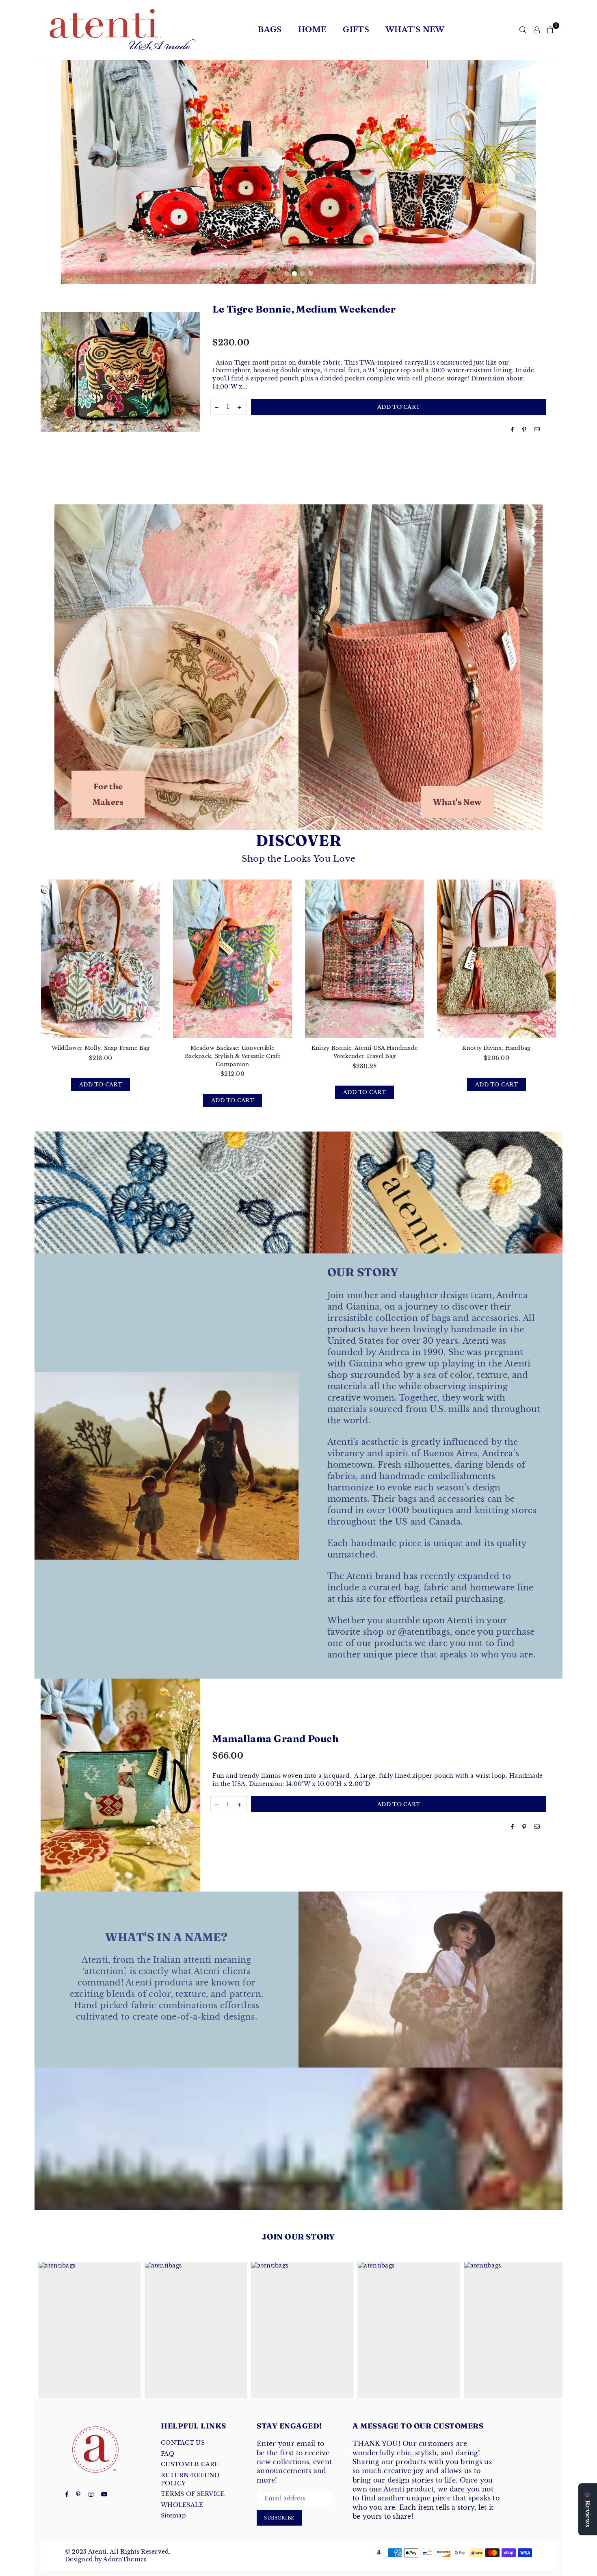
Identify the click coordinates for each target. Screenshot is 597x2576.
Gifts (356, 30)
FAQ (168, 2454)
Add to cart (105, 1085)
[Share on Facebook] (513, 430)
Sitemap (173, 2515)
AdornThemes (125, 2559)
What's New (415, 30)
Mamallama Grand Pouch (276, 1739)
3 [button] (303, 274)
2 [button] (294, 274)
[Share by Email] (537, 430)
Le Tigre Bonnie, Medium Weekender (304, 309)
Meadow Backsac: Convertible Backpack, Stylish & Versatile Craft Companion (233, 1056)
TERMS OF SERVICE (193, 2494)
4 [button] (311, 274)
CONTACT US (183, 2443)
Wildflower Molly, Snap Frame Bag (101, 1048)
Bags (270, 30)
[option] (298, 172)
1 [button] (286, 274)
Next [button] (524, 172)
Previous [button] (73, 172)
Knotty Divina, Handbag (496, 1048)
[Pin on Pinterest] (525, 430)
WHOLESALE (182, 2505)
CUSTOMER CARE (190, 2464)
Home (312, 30)
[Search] (523, 30)
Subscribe (279, 2518)
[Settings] (537, 30)
